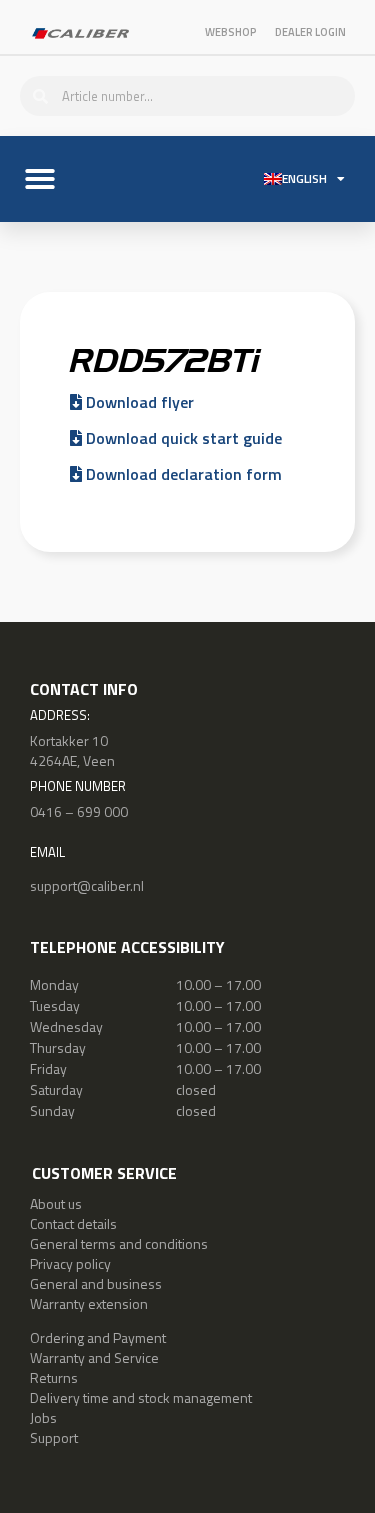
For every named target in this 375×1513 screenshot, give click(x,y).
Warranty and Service (94, 1357)
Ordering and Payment (98, 1337)
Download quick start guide (182, 438)
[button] (40, 179)
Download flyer (138, 402)
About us (56, 1203)
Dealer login (310, 32)
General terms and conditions (119, 1243)
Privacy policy (70, 1263)
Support (54, 1437)
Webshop (231, 32)
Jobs (43, 1417)
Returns (54, 1377)
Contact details (73, 1223)
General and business (96, 1283)
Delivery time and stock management (141, 1397)
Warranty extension (89, 1303)
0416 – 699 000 (79, 811)
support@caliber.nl (87, 885)
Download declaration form (182, 474)
